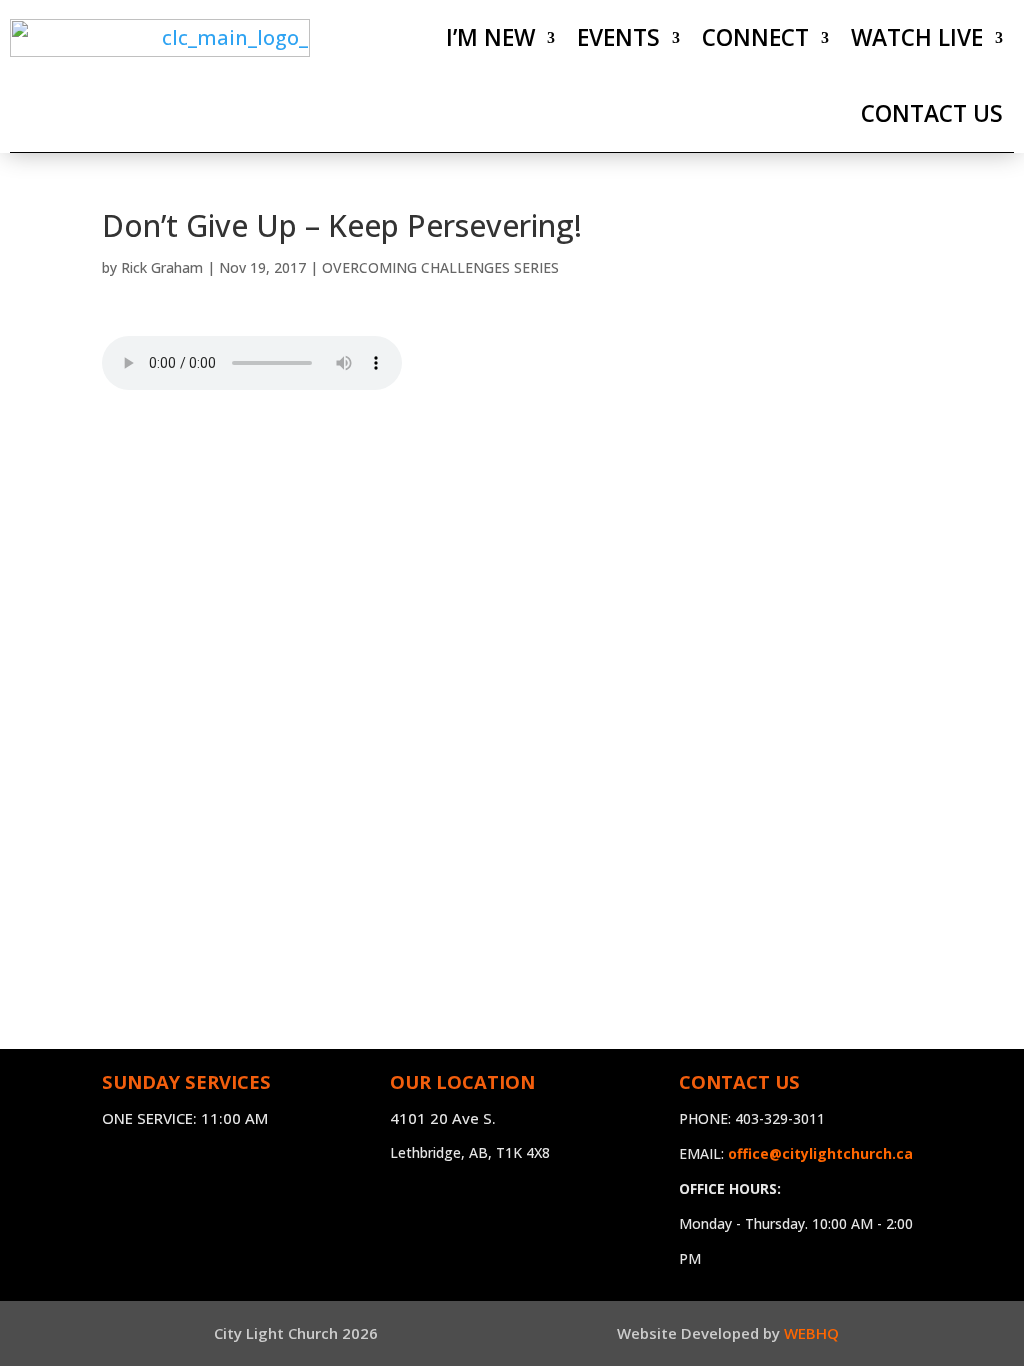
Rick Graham (162, 267)
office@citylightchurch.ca (820, 1153)
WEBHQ (811, 1333)
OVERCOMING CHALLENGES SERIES (440, 267)
